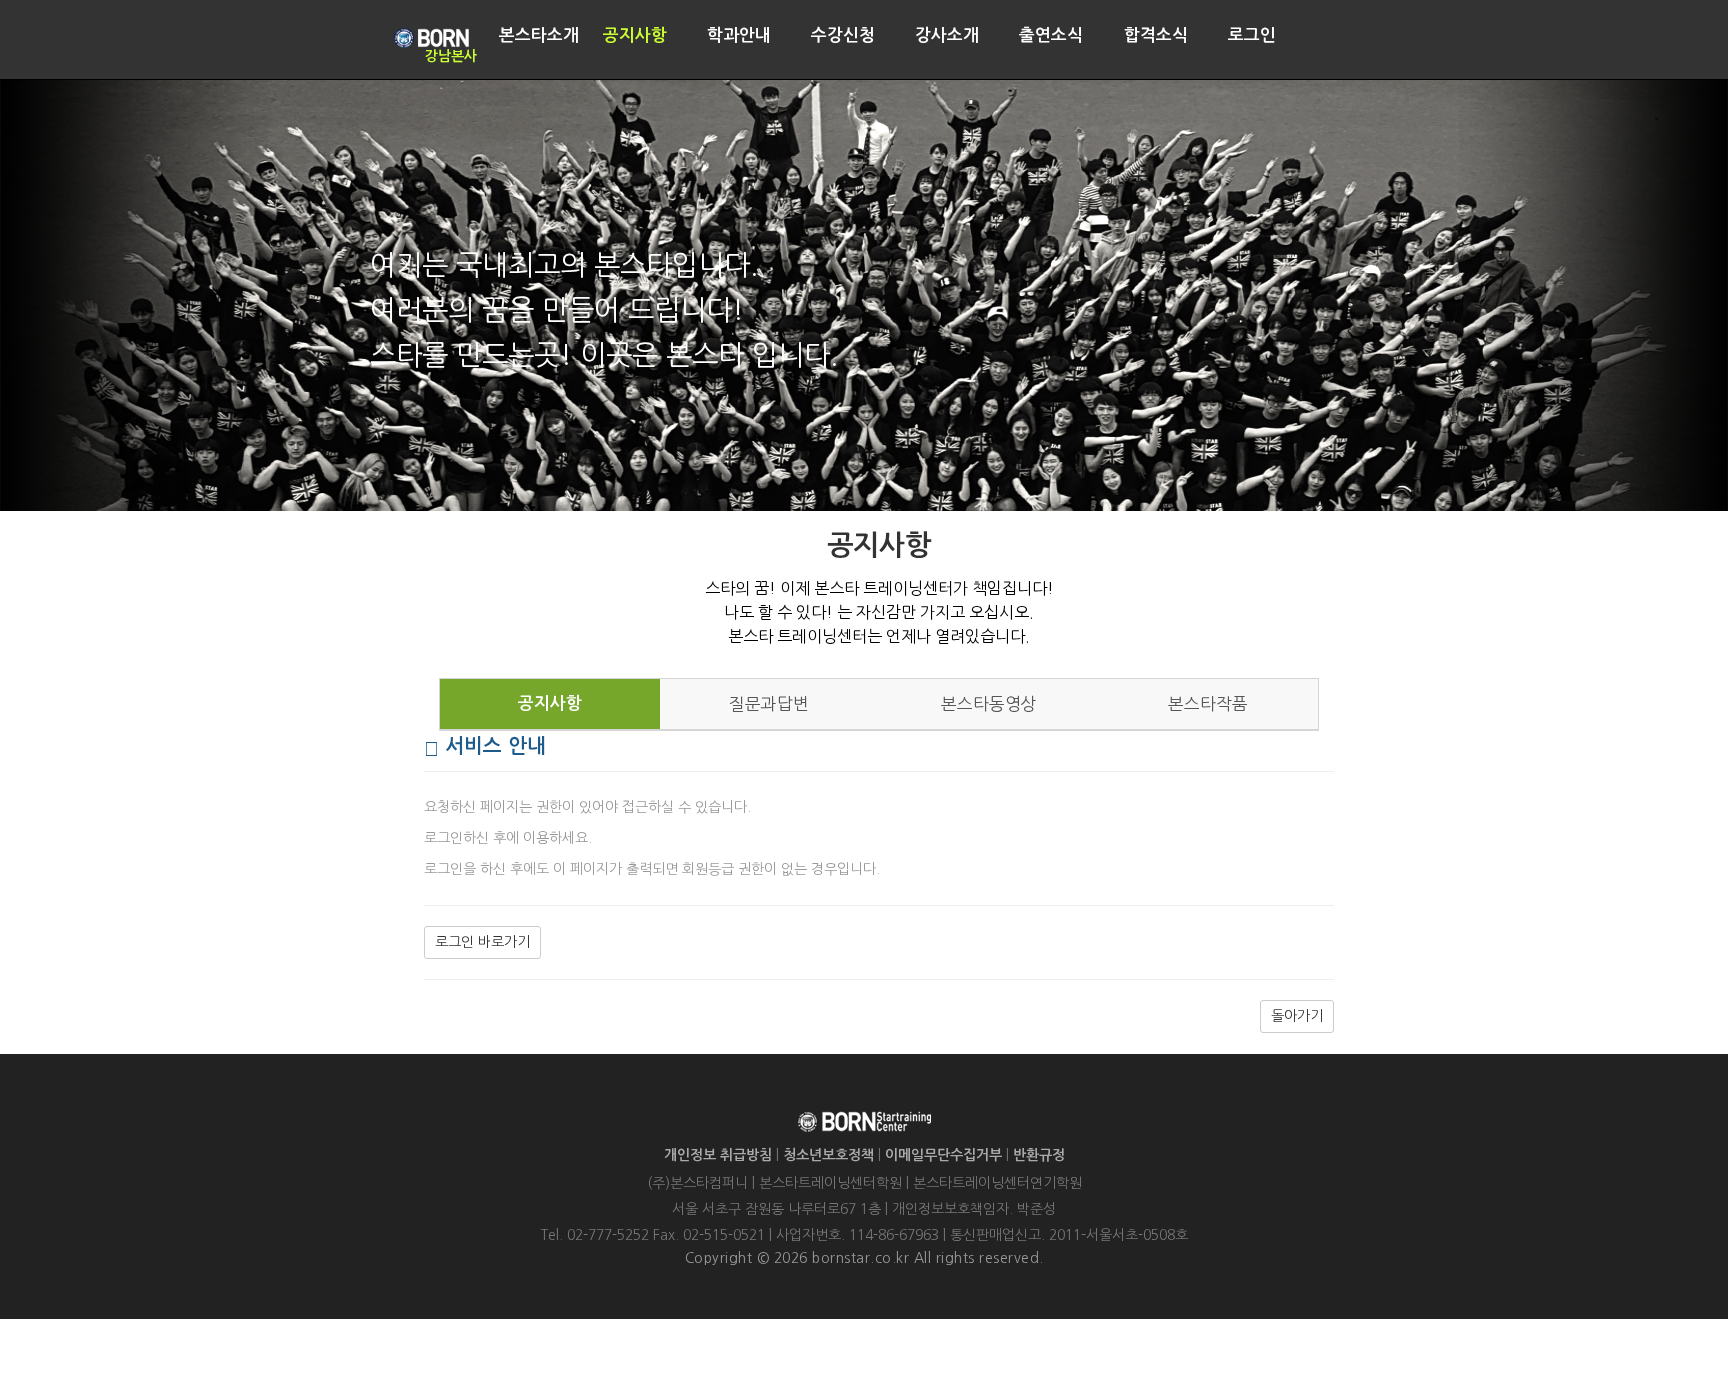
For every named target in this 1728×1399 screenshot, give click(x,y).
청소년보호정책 (828, 1155)
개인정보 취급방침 (718, 1155)
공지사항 (550, 703)
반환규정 (1039, 1155)
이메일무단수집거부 (943, 1155)
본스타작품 (1208, 704)
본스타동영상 (989, 704)
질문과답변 (769, 704)
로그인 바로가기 (482, 942)
